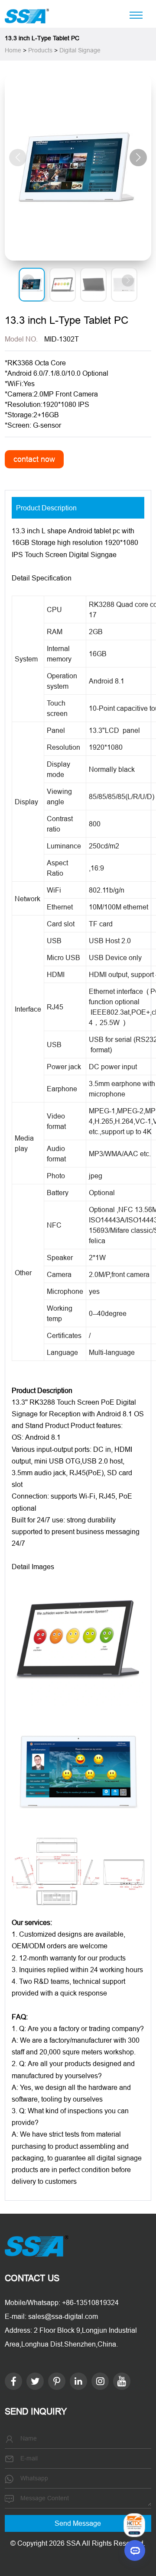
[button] (138, 158)
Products (40, 50)
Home (13, 50)
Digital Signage (80, 50)
